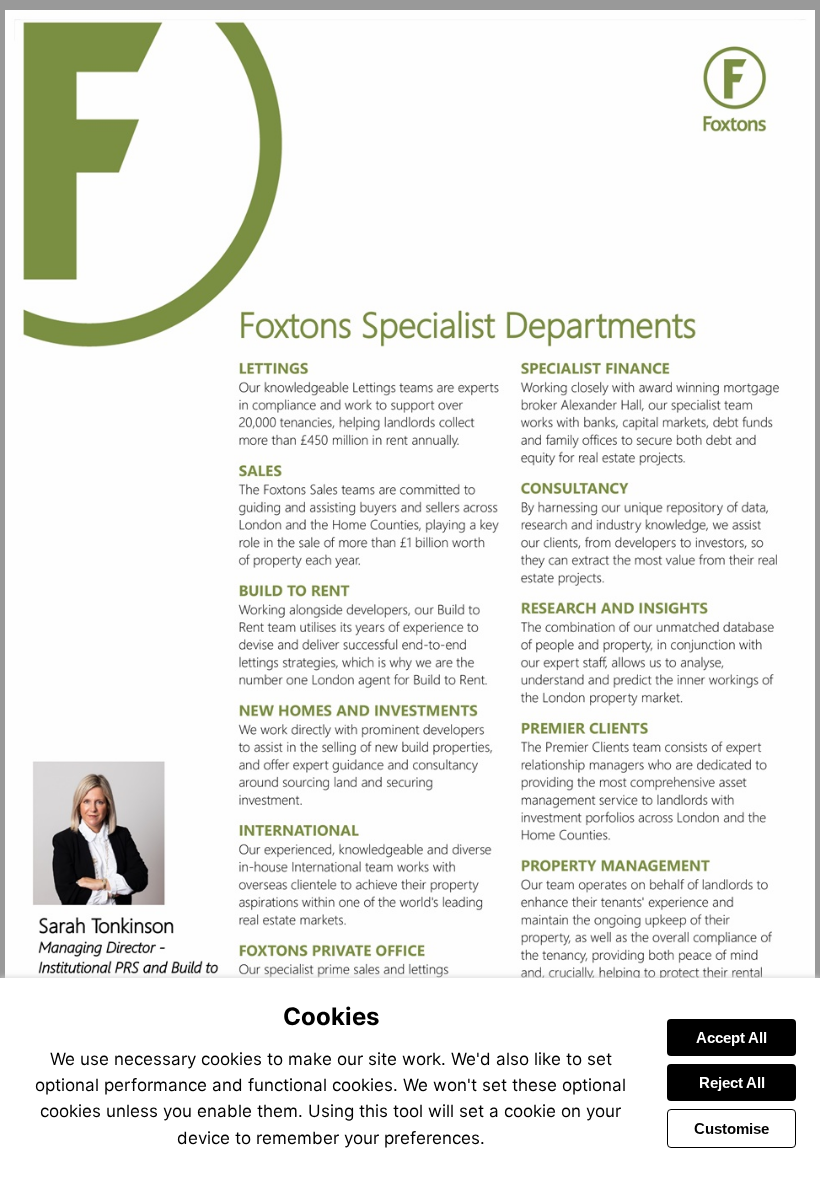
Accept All (731, 1037)
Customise (731, 1128)
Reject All (732, 1082)
